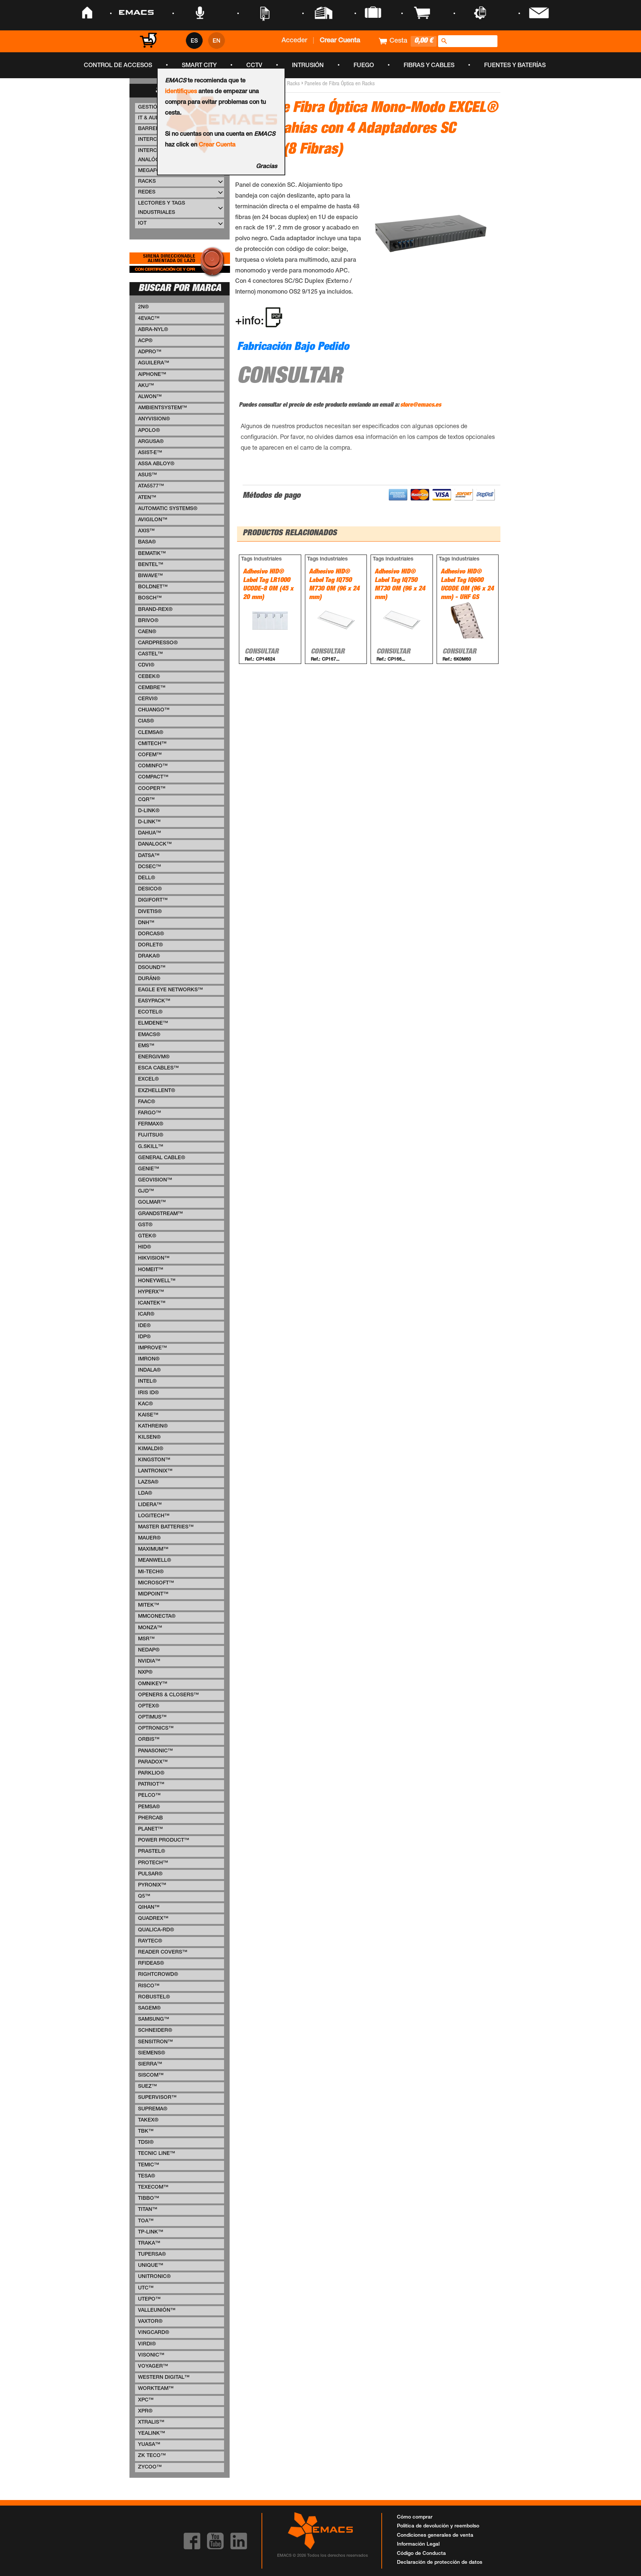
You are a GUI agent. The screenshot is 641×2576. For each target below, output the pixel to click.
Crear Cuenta (217, 145)
